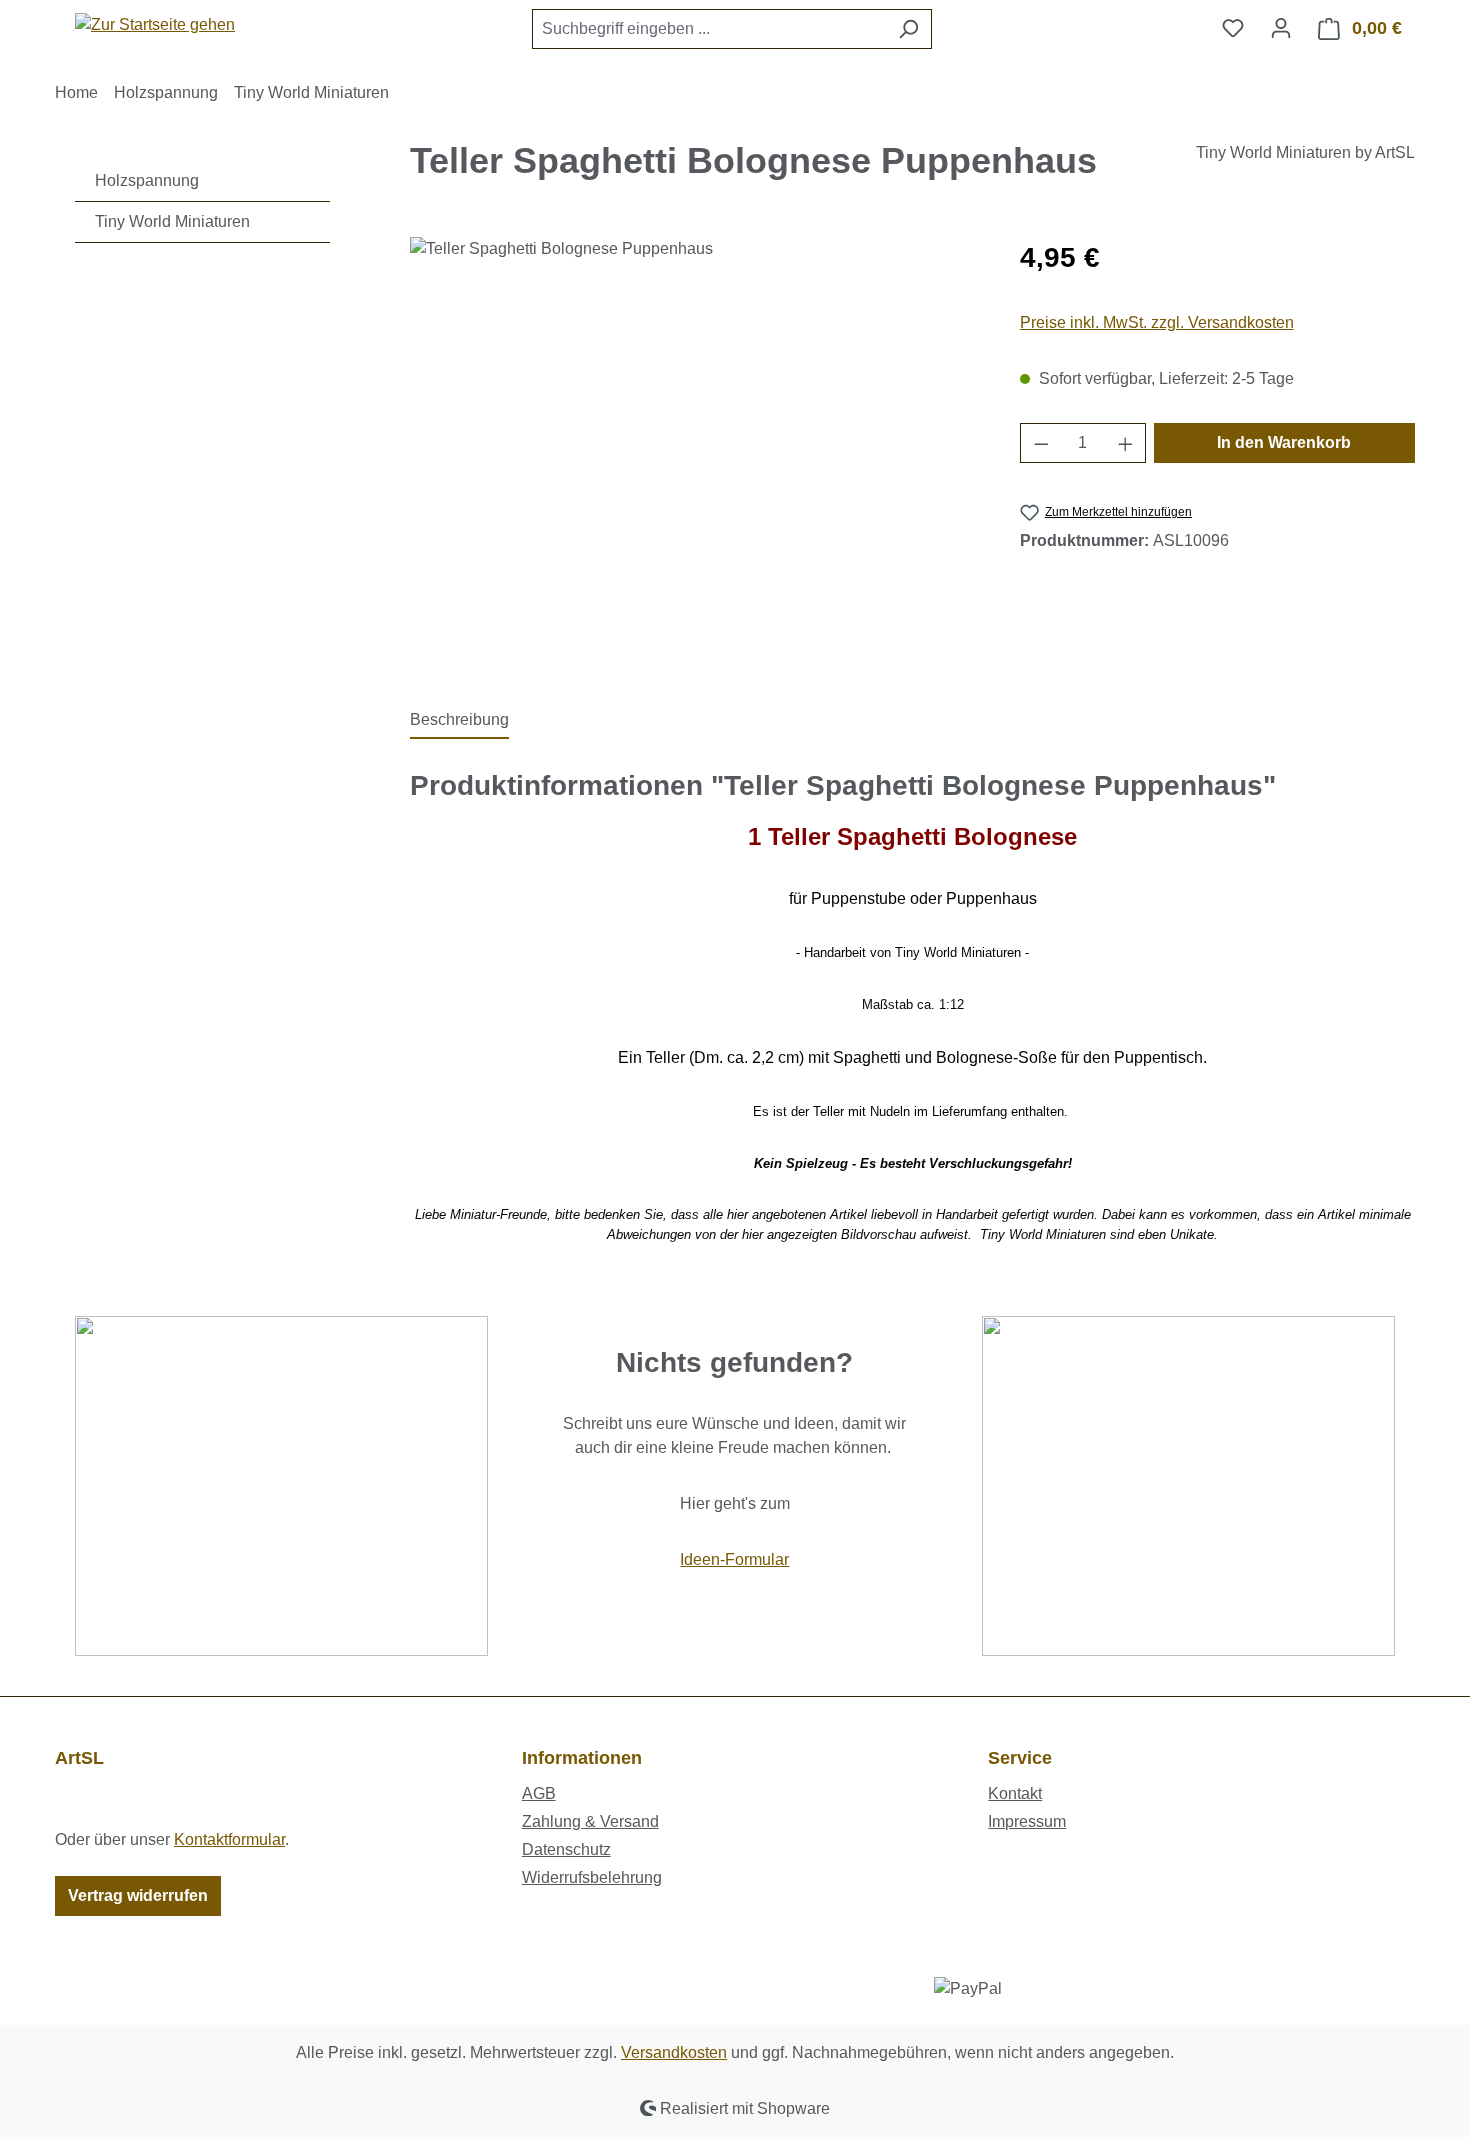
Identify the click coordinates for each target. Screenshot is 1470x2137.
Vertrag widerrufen (138, 1895)
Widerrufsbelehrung (592, 1877)
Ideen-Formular (734, 1559)
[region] (695, 452)
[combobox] (709, 29)
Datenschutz (566, 1849)
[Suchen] (908, 29)
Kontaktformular (229, 1839)
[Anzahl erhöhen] (1126, 443)
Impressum (1027, 1821)
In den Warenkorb (1284, 442)
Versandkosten (674, 2052)
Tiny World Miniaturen (172, 221)
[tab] (459, 721)
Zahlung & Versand (590, 1821)
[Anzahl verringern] (1041, 443)
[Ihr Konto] (1281, 28)
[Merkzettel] (1233, 28)
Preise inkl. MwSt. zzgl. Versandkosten (1157, 322)
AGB (539, 1793)
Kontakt (1015, 1793)
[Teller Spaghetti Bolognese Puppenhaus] (694, 452)
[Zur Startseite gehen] (155, 24)
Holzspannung (147, 180)
